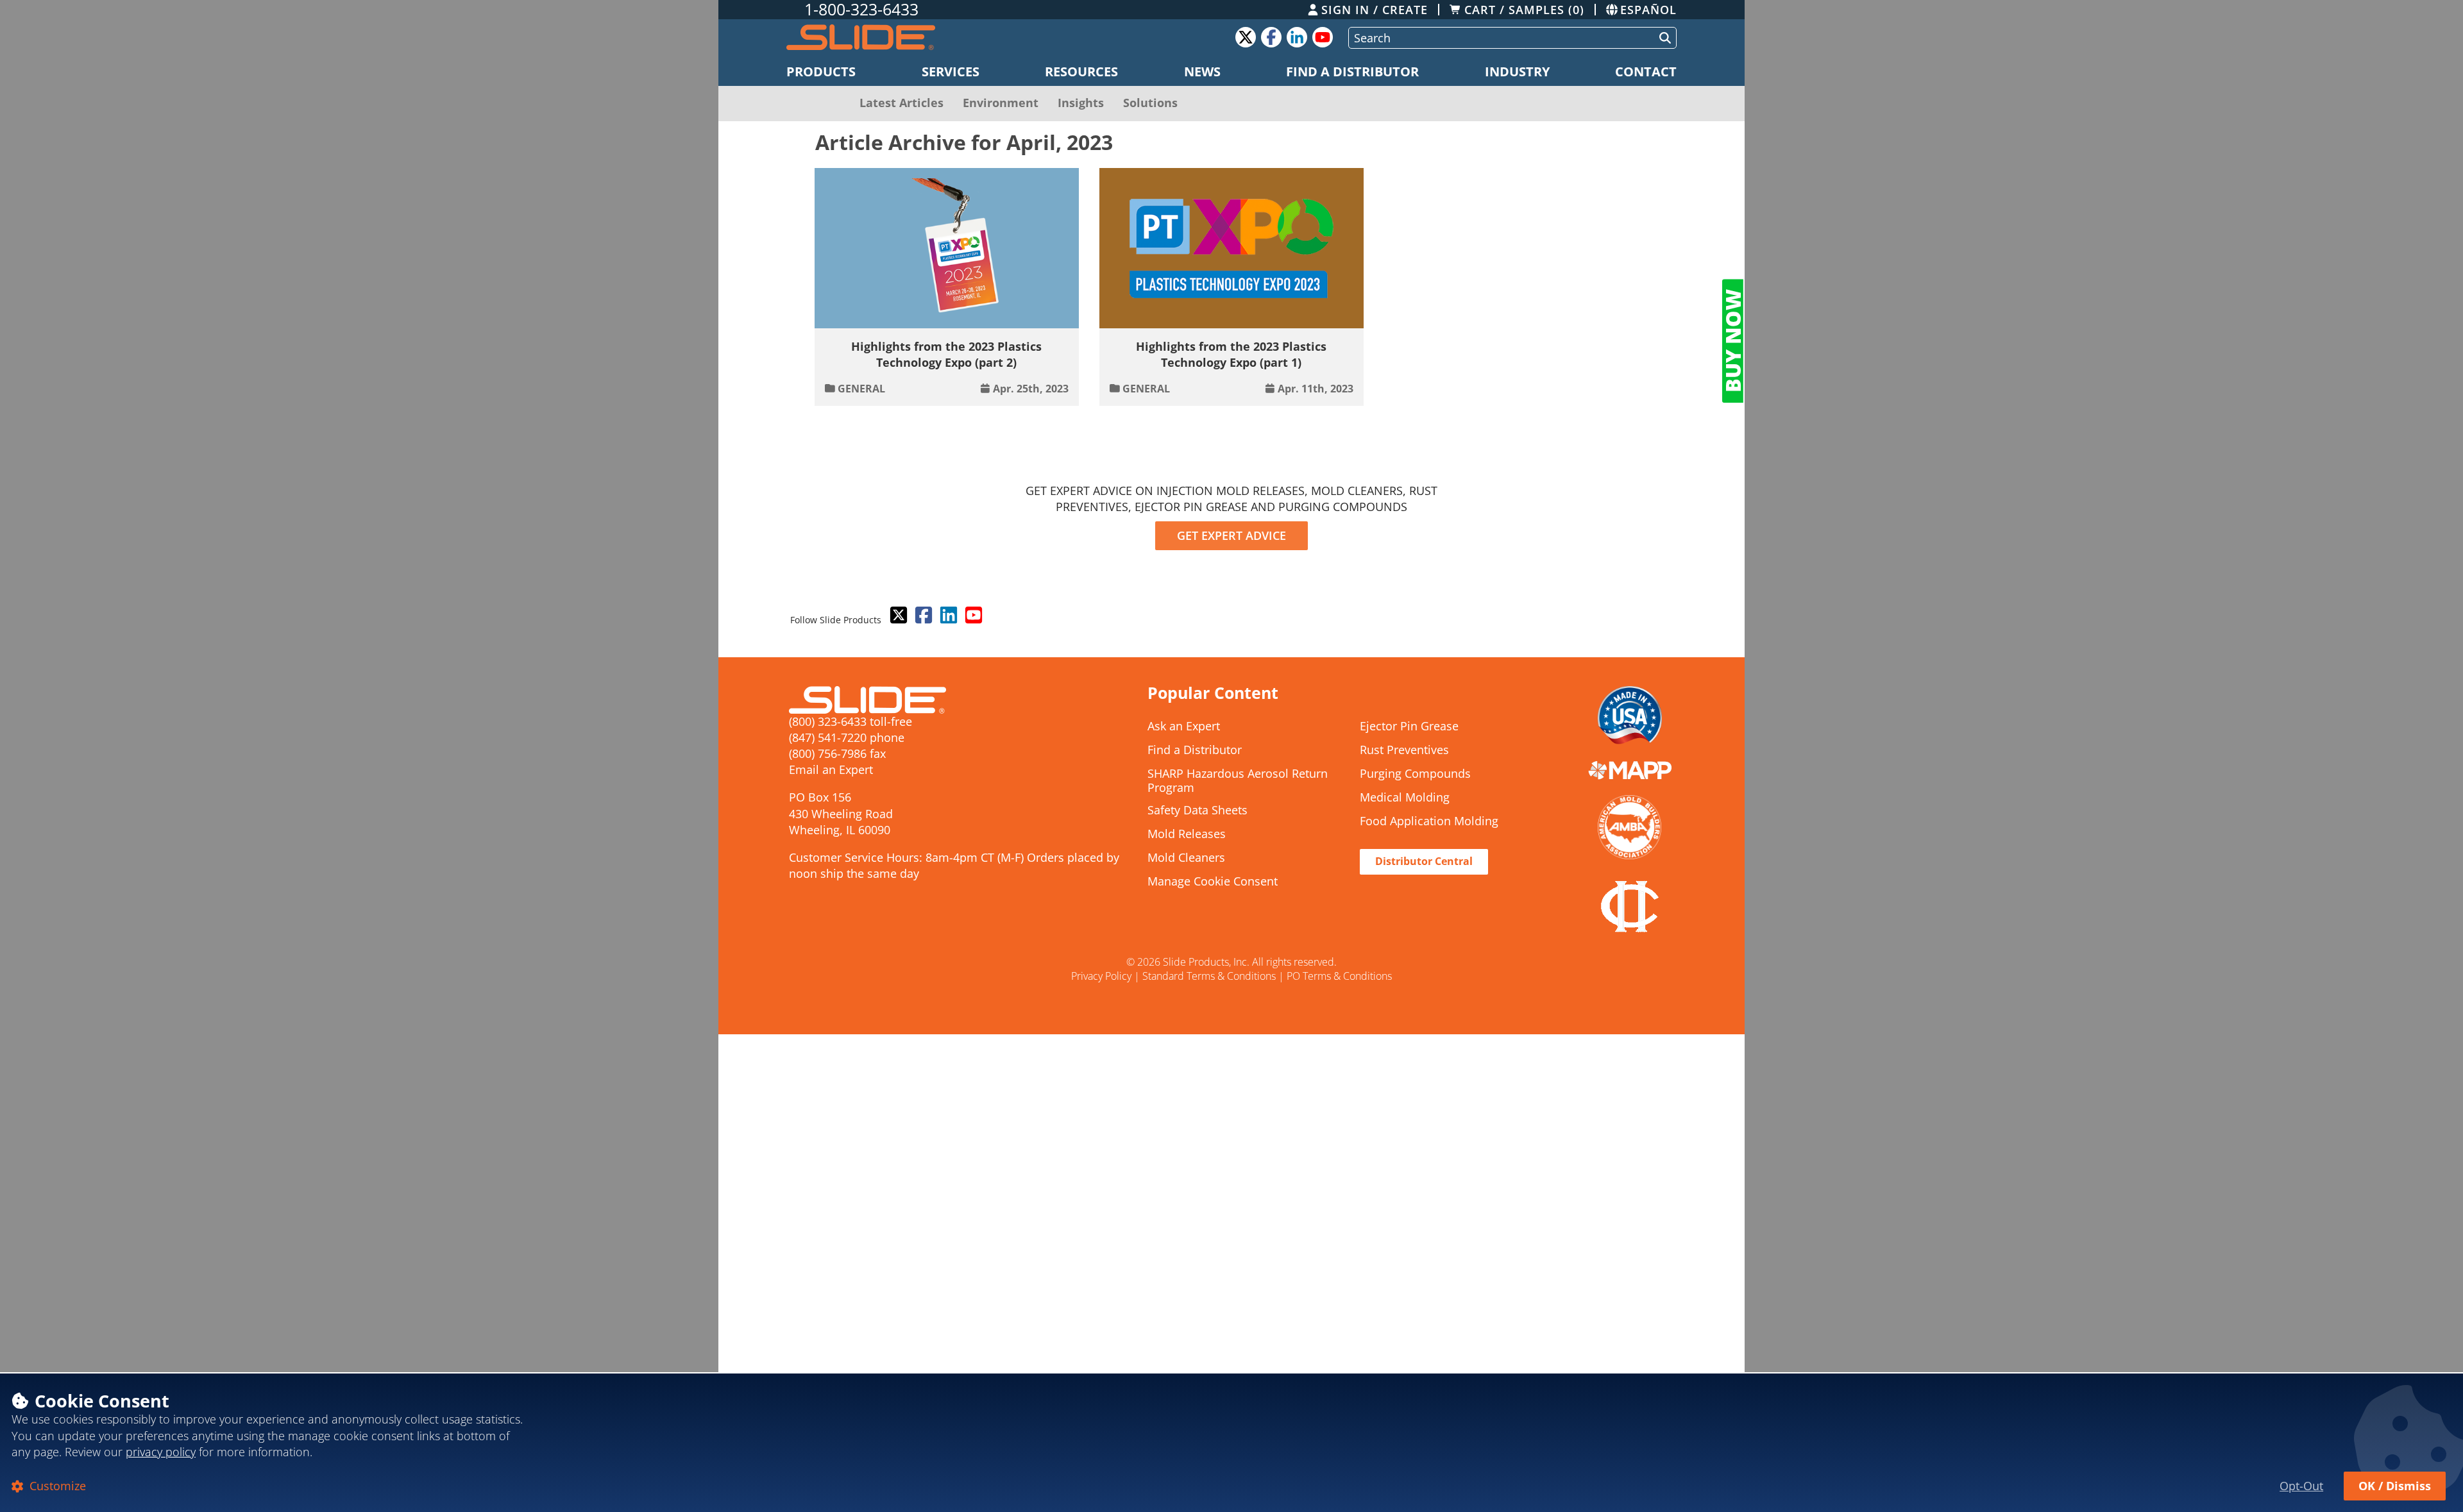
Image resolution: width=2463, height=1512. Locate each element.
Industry (1517, 71)
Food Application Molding (1429, 821)
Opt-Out (2301, 1486)
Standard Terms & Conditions (1209, 976)
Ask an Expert (1184, 727)
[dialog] (1231, 1442)
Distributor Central (1424, 861)
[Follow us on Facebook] (922, 616)
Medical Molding (1405, 798)
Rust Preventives (1404, 750)
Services (951, 71)
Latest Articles (901, 103)
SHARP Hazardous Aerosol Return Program (1238, 781)
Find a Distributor (1352, 71)
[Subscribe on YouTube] (972, 616)
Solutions (1150, 103)
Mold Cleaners (1186, 858)
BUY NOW (1733, 341)
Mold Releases (1187, 834)
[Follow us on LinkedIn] (947, 616)
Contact (1646, 71)
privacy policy (161, 1452)
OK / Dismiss (2395, 1486)
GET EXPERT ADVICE (1231, 535)
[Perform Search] (1663, 38)
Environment (1001, 103)
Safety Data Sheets (1198, 811)
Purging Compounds (1415, 774)
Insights (1081, 103)
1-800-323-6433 (861, 10)
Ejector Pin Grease (1409, 727)
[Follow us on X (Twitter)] (897, 616)
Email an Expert (831, 769)
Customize (56, 1486)
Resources (1081, 71)
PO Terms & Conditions (1339, 976)
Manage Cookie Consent (1213, 882)
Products (821, 71)
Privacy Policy (1101, 976)
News (1202, 71)
